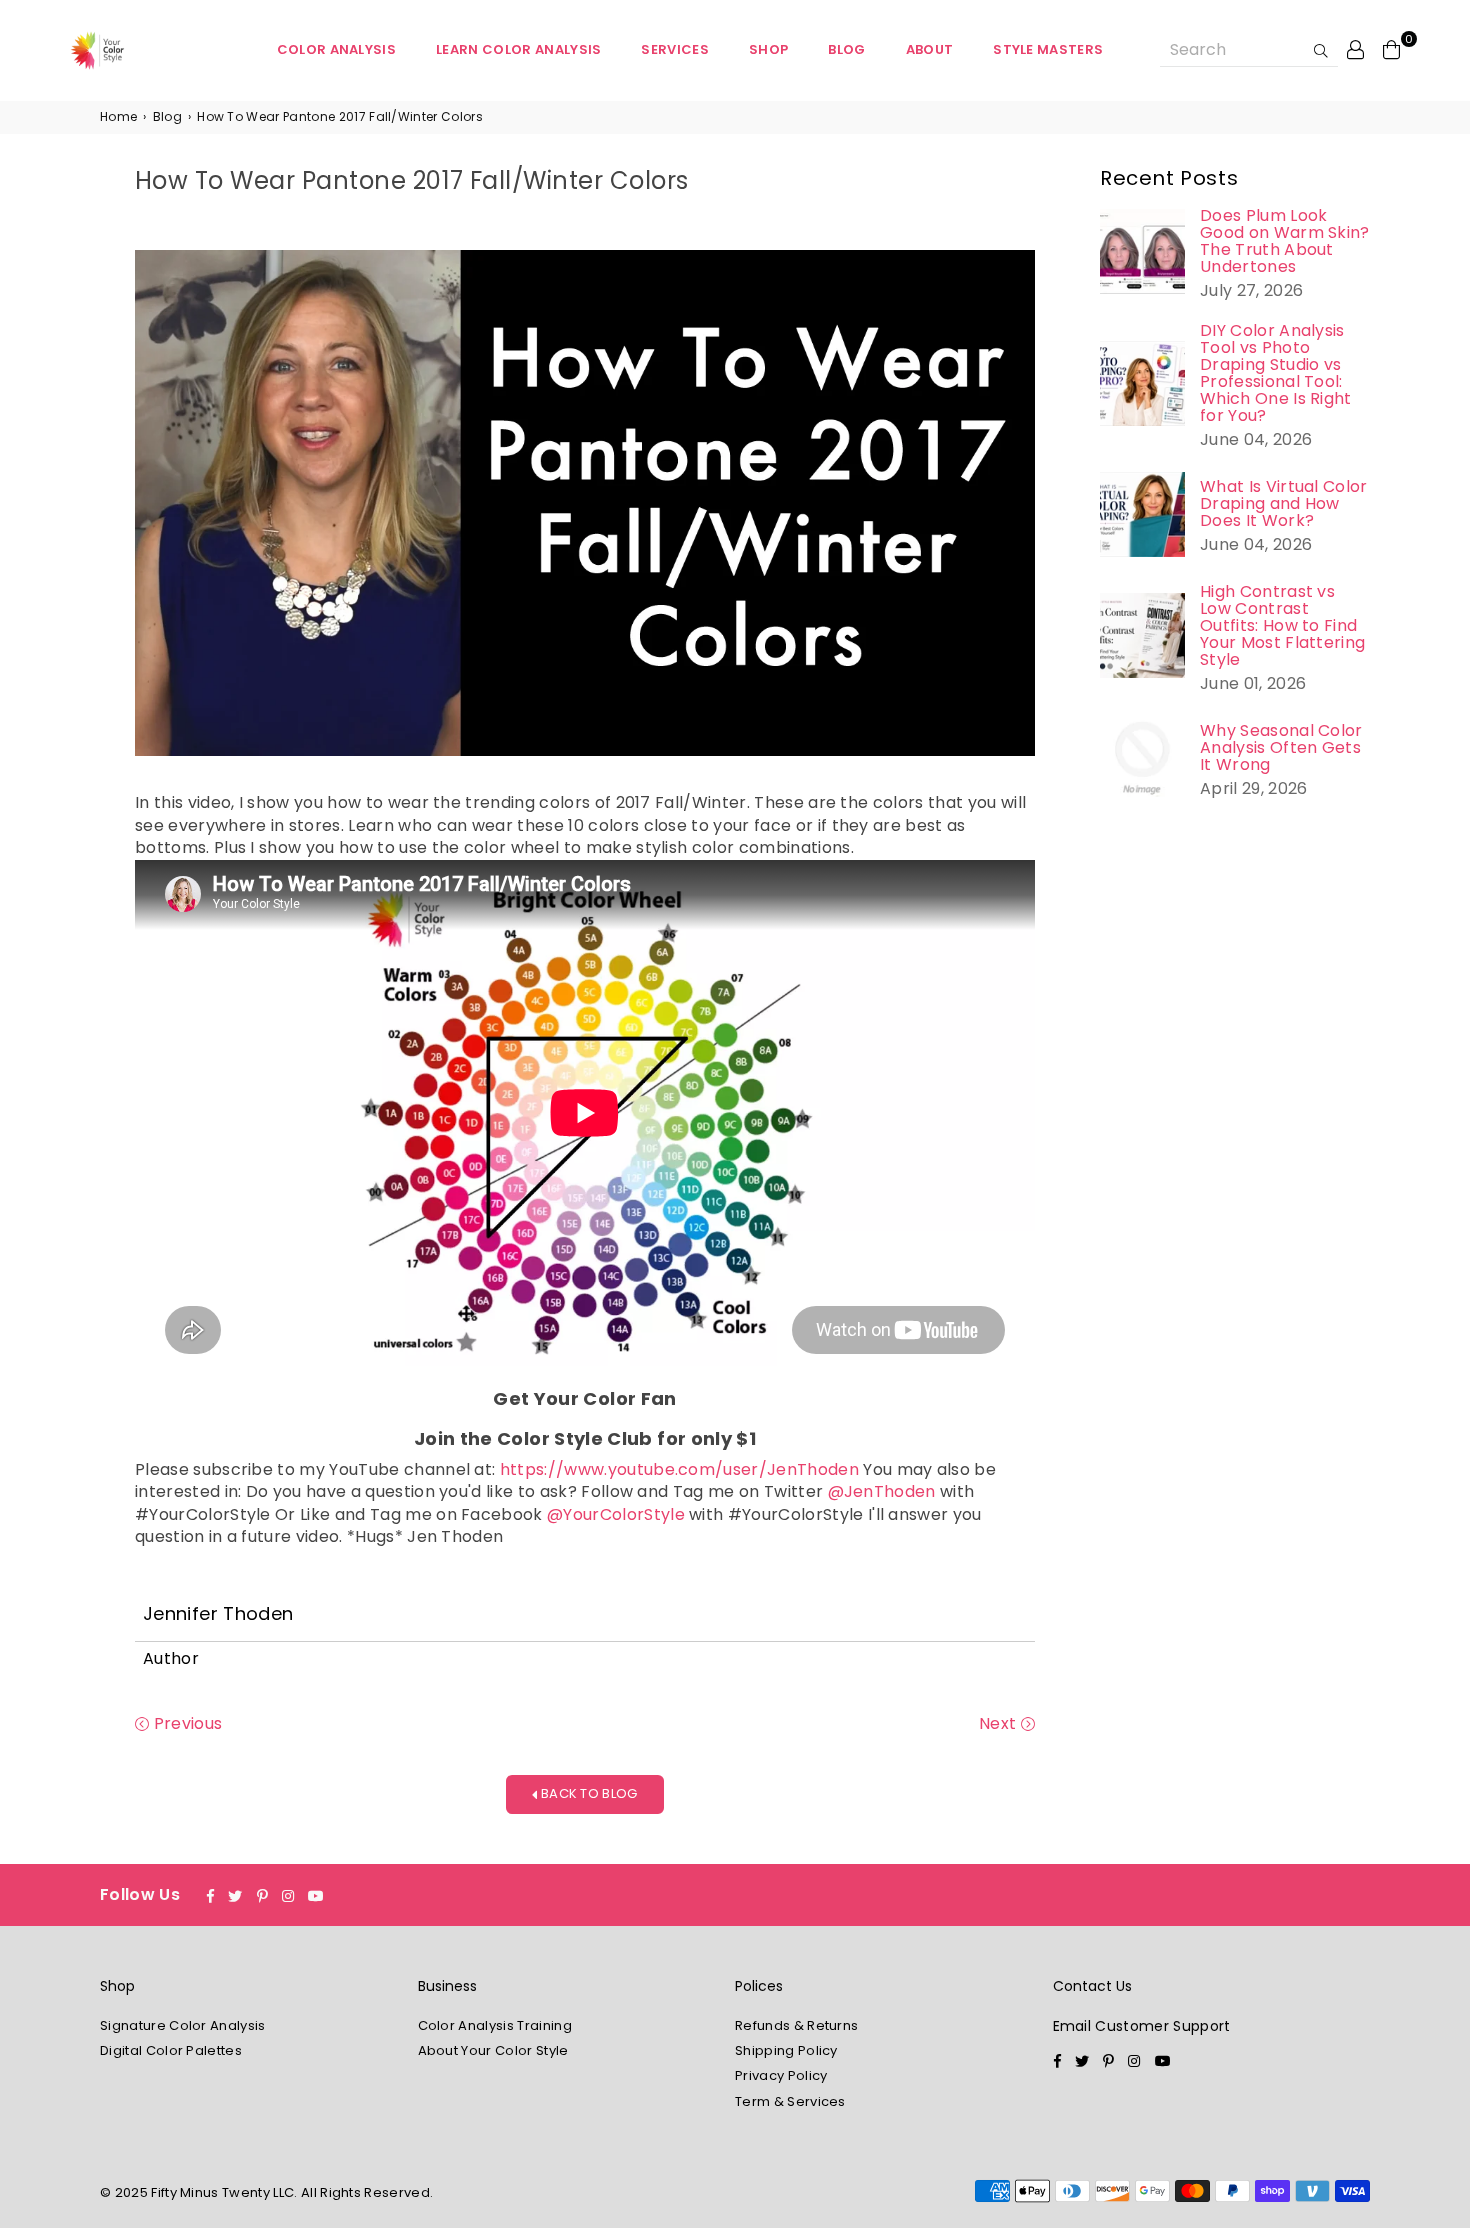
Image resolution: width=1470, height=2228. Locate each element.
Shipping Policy (786, 2050)
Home (118, 117)
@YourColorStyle (616, 1514)
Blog (846, 49)
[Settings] (1356, 49)
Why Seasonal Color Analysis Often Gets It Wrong (1281, 747)
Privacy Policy (781, 2075)
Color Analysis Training (495, 2025)
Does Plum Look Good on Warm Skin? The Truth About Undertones (1285, 241)
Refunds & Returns (796, 2025)
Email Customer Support (1142, 2026)
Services (675, 49)
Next (1000, 1724)
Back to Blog (588, 1793)
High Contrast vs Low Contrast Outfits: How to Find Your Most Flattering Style (1282, 625)
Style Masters (1048, 49)
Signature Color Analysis (183, 2025)
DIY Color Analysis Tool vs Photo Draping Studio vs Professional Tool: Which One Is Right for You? (1276, 373)
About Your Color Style (493, 2050)
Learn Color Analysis (518, 49)
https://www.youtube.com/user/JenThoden (679, 1469)
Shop (768, 49)
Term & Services (790, 2101)
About (930, 49)
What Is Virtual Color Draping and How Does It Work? (1284, 503)
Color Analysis (336, 49)
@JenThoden (882, 1491)
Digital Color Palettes (171, 2050)
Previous (185, 1724)
